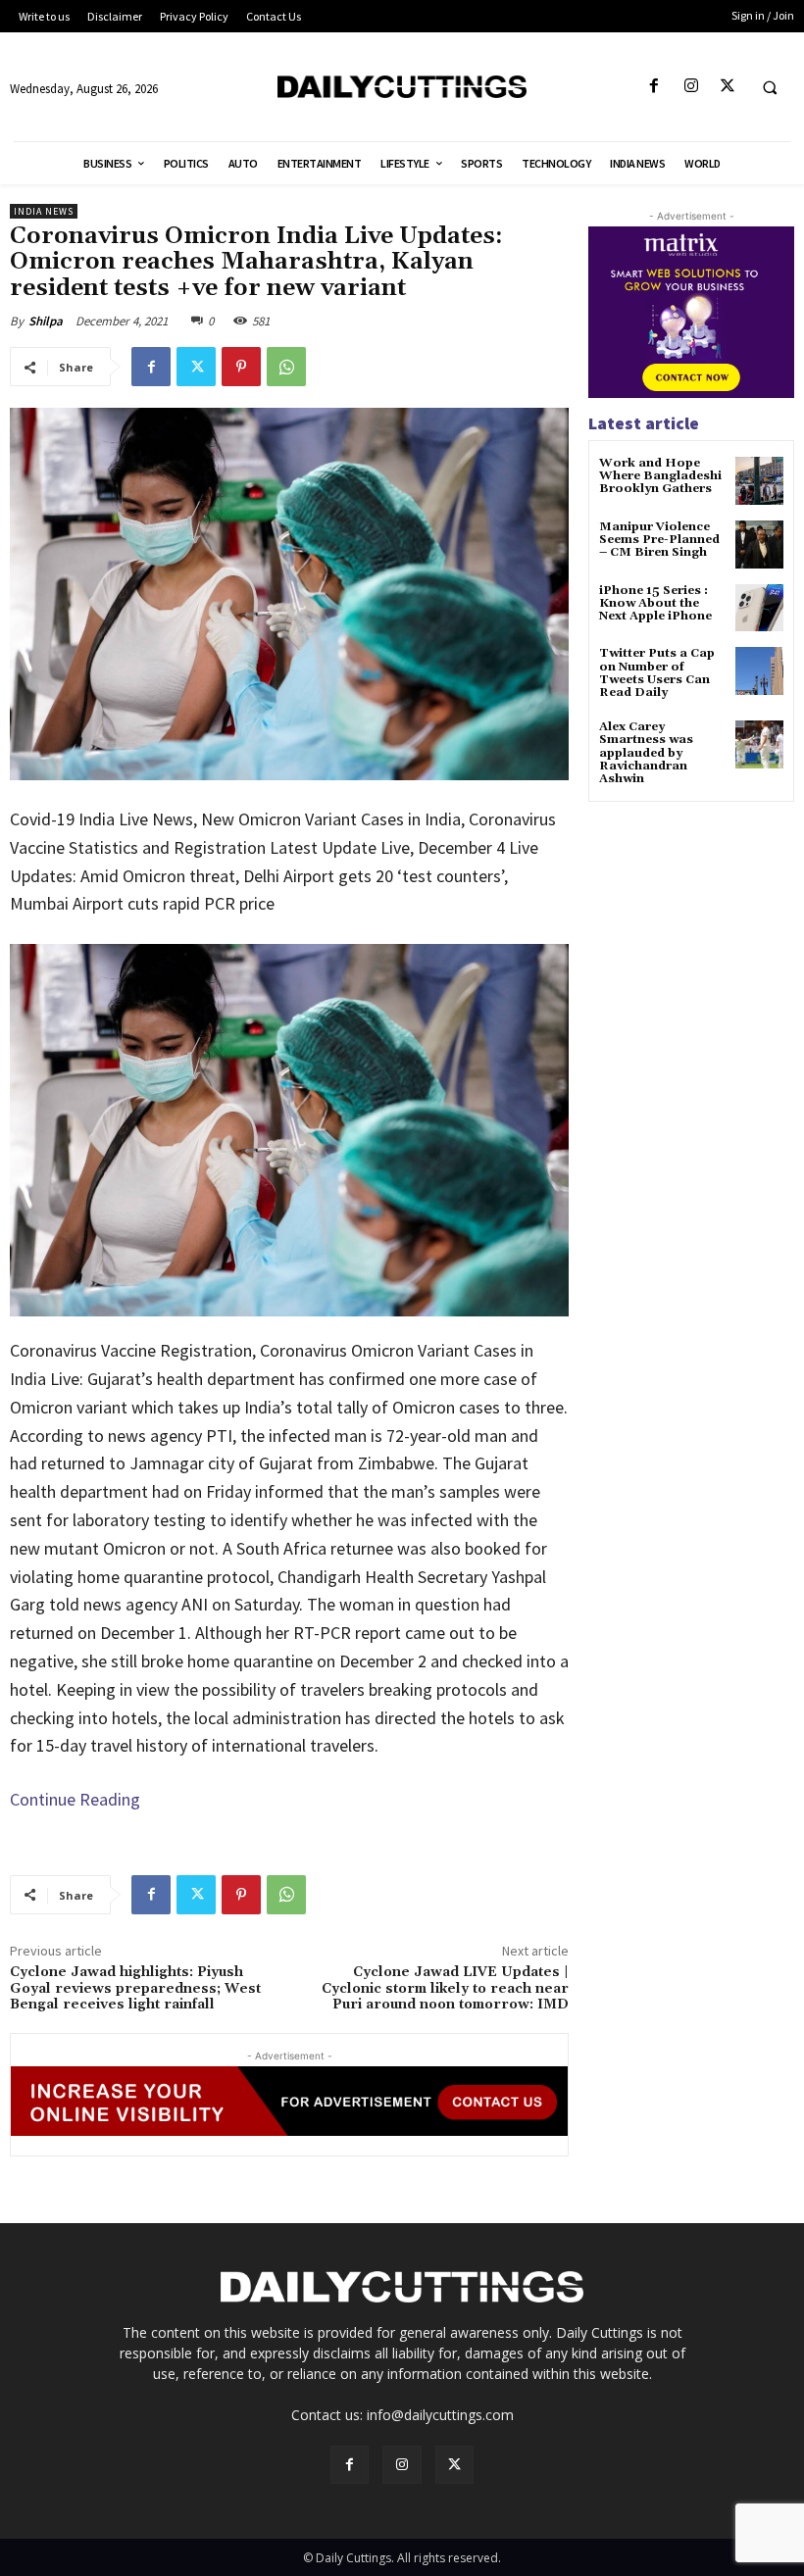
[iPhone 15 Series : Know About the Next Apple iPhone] (759, 608)
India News (44, 211)
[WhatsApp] (286, 367)
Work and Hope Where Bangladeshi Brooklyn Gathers (660, 476)
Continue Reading (75, 1799)
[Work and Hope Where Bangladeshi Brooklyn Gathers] (759, 481)
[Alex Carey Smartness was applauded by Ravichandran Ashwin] (759, 744)
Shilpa (46, 321)
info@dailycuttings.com (440, 2415)
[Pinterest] (241, 367)
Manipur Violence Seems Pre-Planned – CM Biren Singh (659, 540)
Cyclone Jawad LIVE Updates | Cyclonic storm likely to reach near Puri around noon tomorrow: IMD (445, 1989)
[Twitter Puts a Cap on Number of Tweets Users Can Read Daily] (759, 671)
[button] (770, 87)
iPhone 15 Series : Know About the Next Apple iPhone (655, 603)
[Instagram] (691, 87)
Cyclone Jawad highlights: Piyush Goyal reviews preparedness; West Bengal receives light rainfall (135, 1989)
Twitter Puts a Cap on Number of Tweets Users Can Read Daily (657, 673)
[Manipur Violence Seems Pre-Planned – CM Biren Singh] (759, 545)
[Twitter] (727, 87)
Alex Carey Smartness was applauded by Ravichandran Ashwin (646, 753)
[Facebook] (654, 87)
